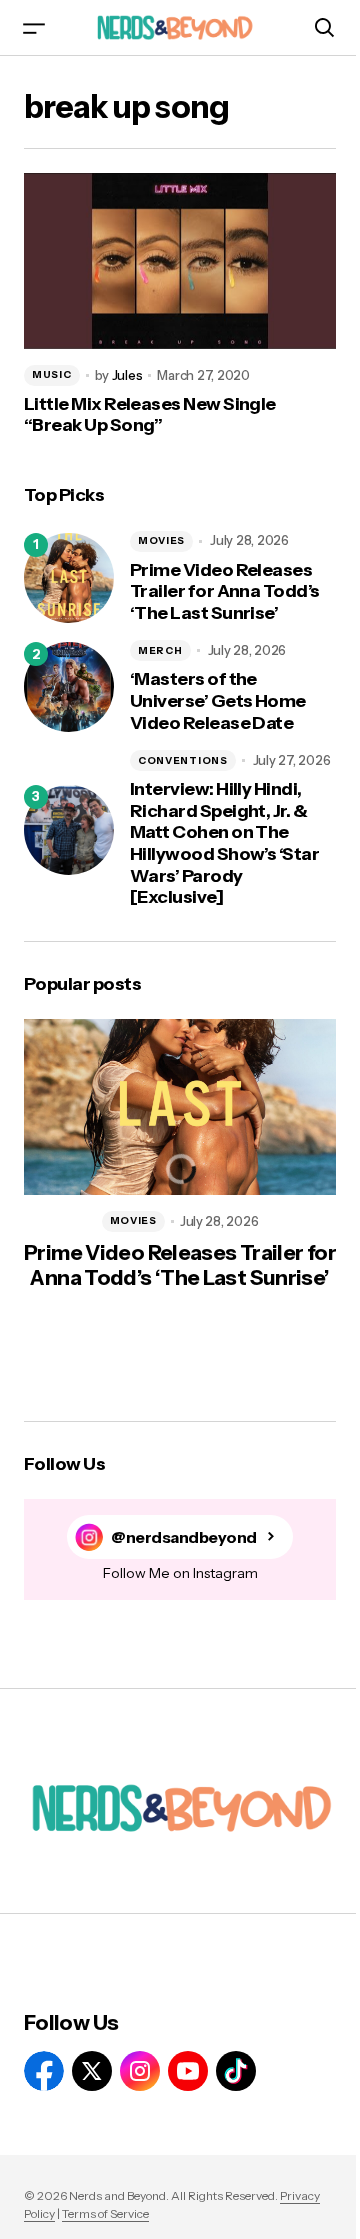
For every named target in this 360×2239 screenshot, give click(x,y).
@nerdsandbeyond (184, 1537)
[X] (92, 2071)
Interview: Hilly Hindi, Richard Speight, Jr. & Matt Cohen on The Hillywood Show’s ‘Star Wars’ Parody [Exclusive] (224, 843)
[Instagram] (140, 2071)
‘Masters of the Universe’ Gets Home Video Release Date (218, 701)
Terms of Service (105, 2213)
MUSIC (52, 374)
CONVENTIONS (183, 760)
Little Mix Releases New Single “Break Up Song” (150, 415)
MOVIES (161, 540)
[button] (34, 27)
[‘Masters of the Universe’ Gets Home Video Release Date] (69, 687)
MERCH (160, 650)
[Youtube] (188, 2071)
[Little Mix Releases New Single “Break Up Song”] (180, 261)
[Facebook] (44, 2071)
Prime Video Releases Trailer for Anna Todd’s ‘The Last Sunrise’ (225, 592)
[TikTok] (236, 2071)
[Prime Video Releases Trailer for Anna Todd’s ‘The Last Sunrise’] (69, 578)
